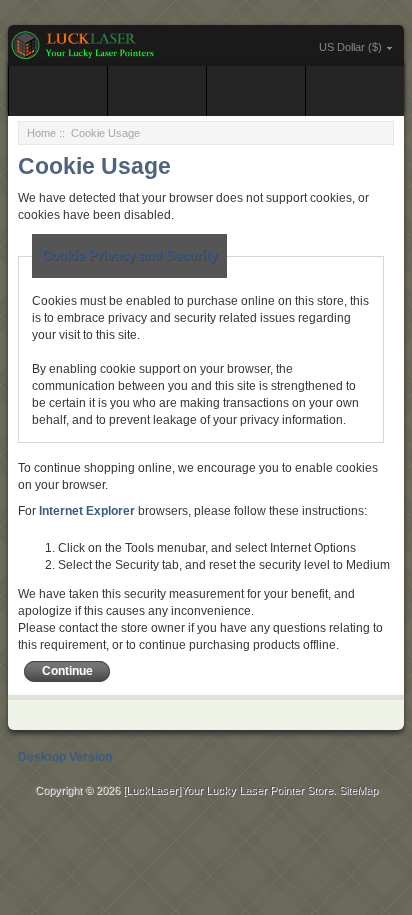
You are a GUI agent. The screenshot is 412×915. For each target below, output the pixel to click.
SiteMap (358, 790)
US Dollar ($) (350, 47)
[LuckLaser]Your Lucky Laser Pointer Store (228, 790)
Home (41, 133)
